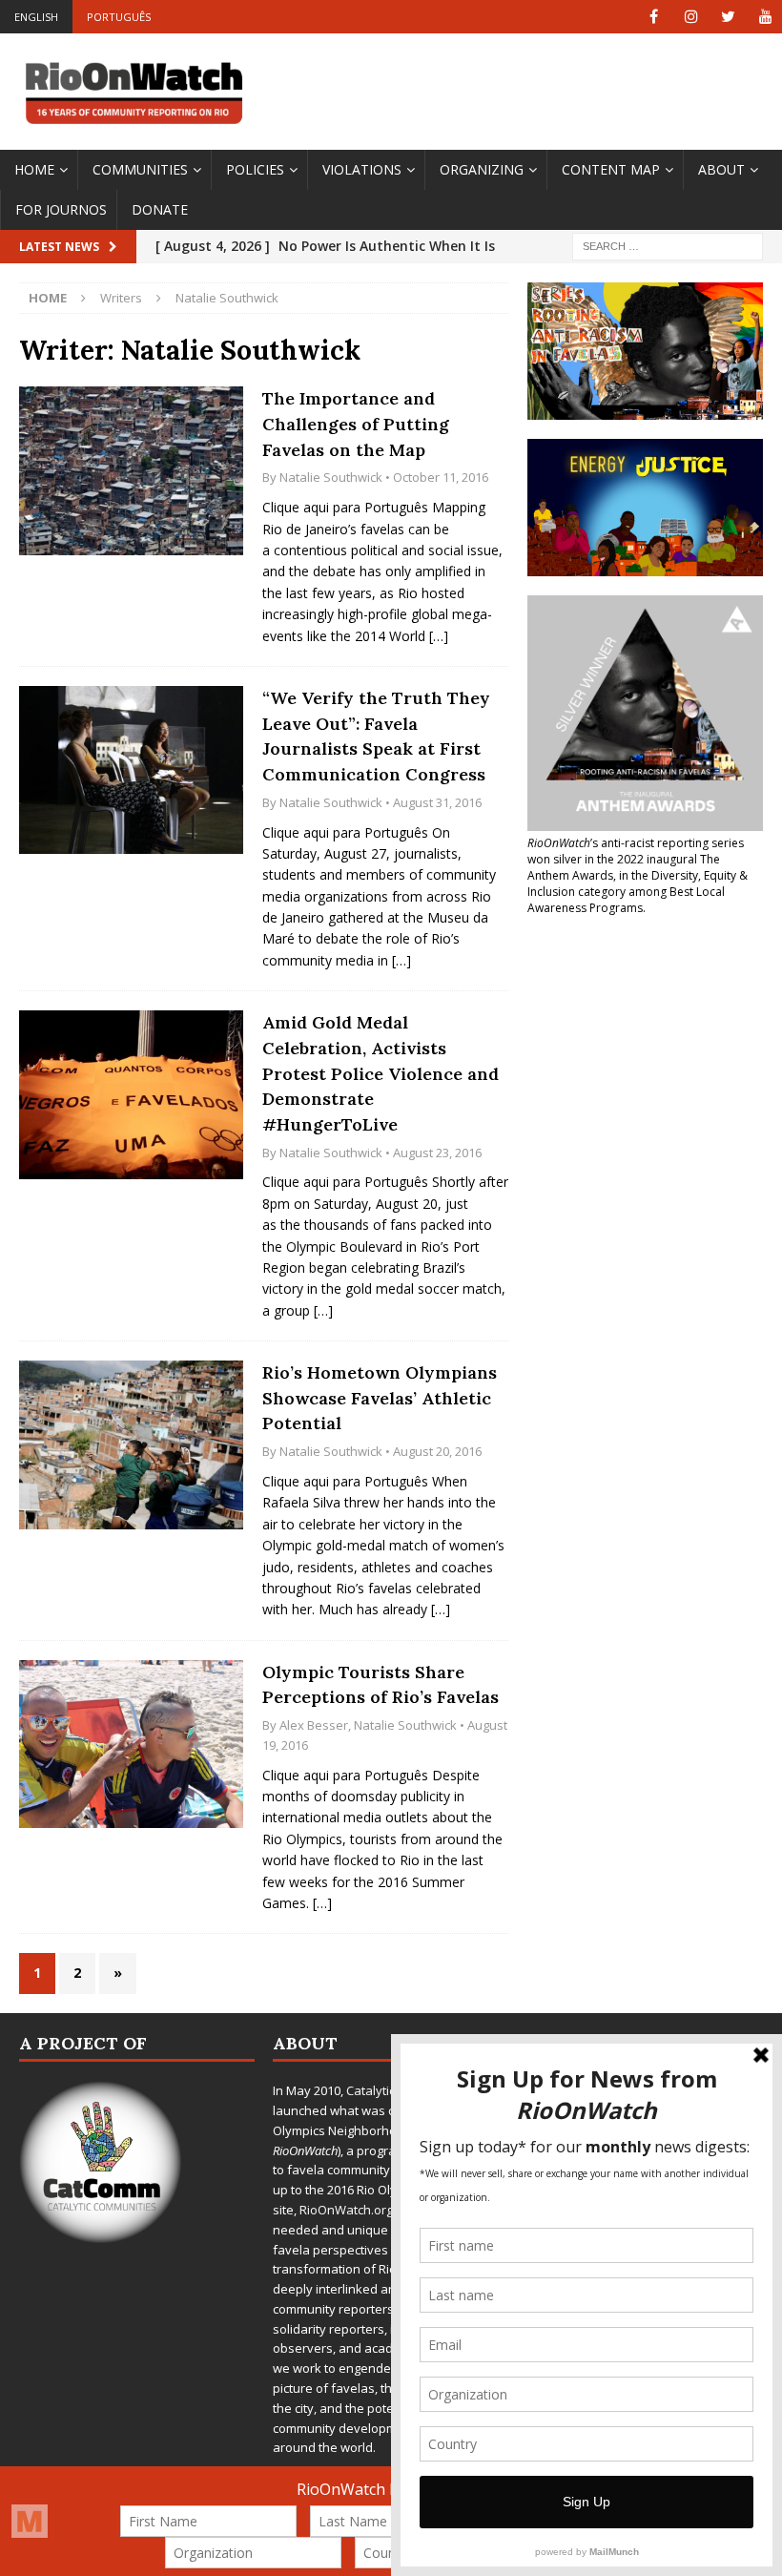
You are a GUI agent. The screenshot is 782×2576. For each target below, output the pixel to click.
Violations (362, 169)
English (36, 17)
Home (34, 169)
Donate (160, 209)
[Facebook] (654, 17)
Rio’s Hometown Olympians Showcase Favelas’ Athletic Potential (380, 1398)
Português (119, 17)
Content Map (611, 169)
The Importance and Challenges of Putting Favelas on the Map (356, 424)
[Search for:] (668, 246)
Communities (140, 169)
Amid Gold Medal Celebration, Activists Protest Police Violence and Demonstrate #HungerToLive (381, 1073)
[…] (439, 636)
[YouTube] (765, 17)
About (721, 169)
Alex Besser (314, 1725)
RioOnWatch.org (346, 2210)
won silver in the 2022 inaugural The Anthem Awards (624, 867)
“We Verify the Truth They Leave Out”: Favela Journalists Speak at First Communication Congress (376, 736)
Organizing (482, 169)
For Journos (61, 209)
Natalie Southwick (331, 477)
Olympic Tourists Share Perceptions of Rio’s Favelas (381, 1685)
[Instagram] (691, 17)
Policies (255, 169)
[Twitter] (728, 17)
